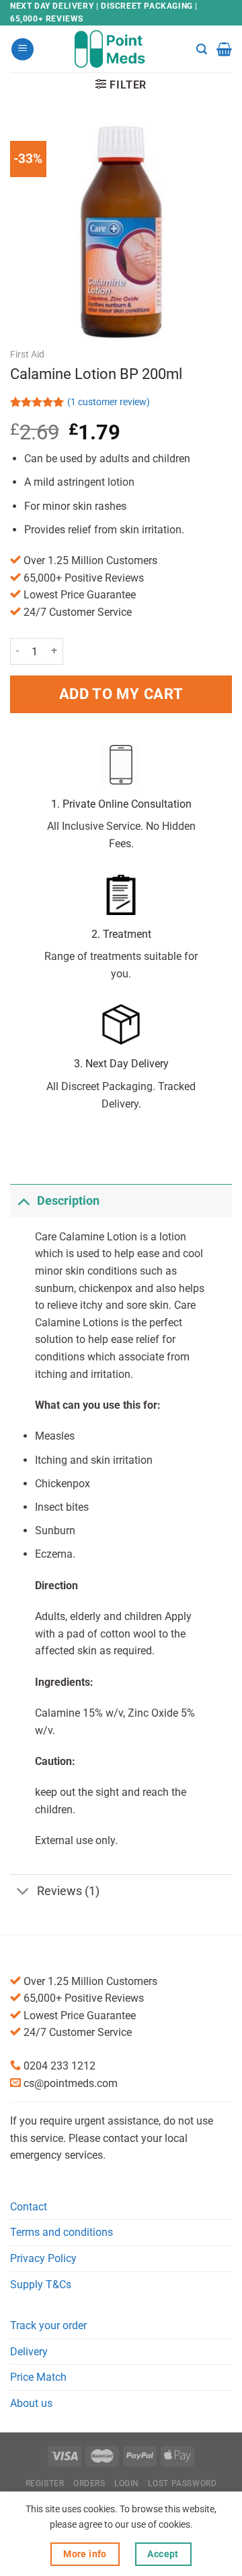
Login (127, 2483)
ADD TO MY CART (121, 694)
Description (68, 1201)
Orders (89, 2483)
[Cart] (224, 49)
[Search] (202, 49)
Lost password (182, 2483)
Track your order (48, 2325)
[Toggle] (23, 1200)
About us (31, 2403)
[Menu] (23, 49)
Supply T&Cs (41, 2285)
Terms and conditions (62, 2232)
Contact (29, 2207)
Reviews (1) (68, 1891)
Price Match (38, 2377)
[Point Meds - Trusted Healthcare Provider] (121, 49)
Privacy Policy (43, 2258)
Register (45, 2483)
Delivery (29, 2352)
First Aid (27, 354)
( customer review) (109, 403)
